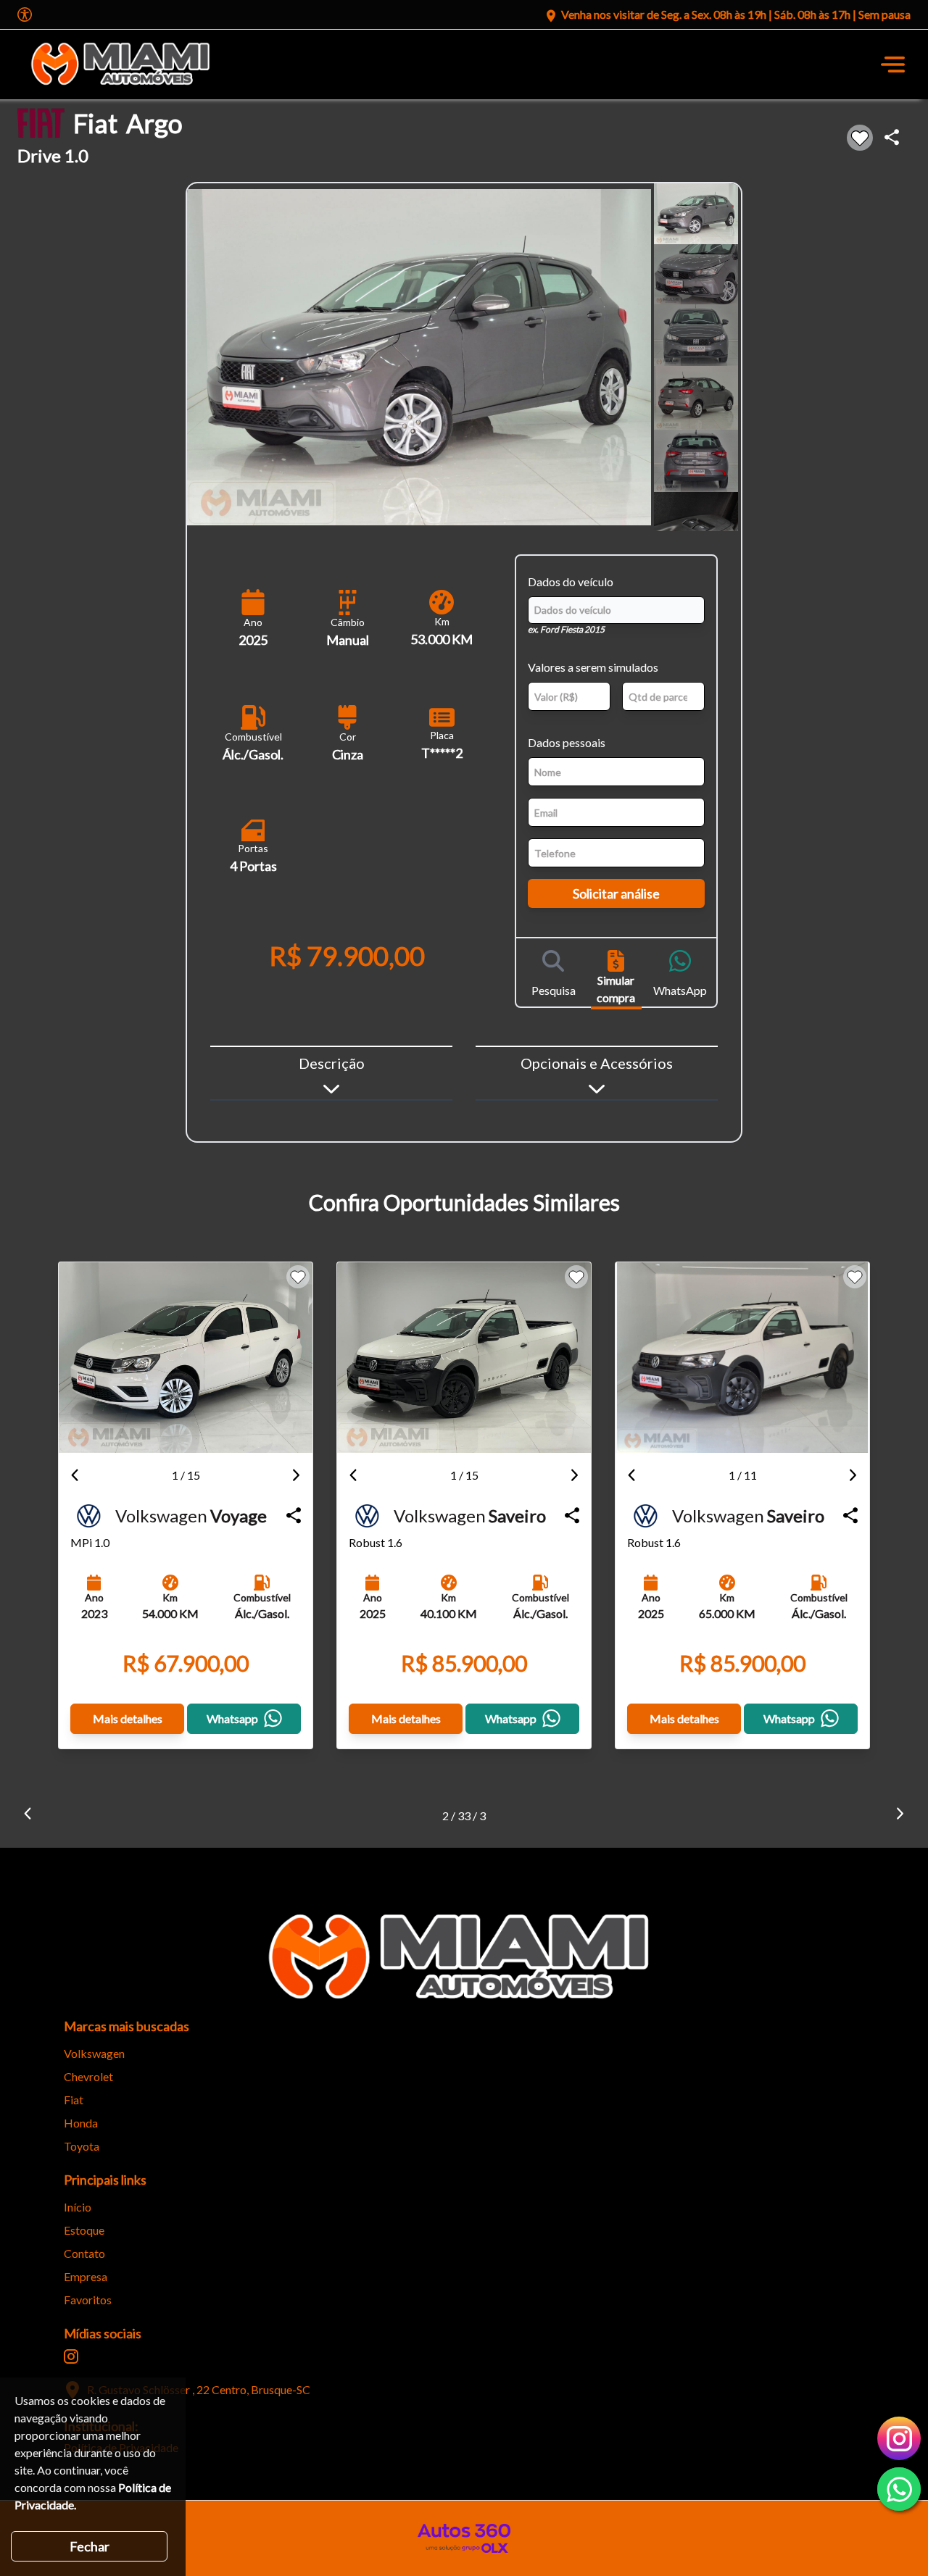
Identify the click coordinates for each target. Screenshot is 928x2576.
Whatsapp (232, 1718)
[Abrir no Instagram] (71, 2356)
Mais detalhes (128, 1718)
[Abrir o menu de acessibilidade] (25, 14)
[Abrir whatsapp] (899, 2489)
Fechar (90, 2546)
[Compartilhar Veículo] (294, 1516)
